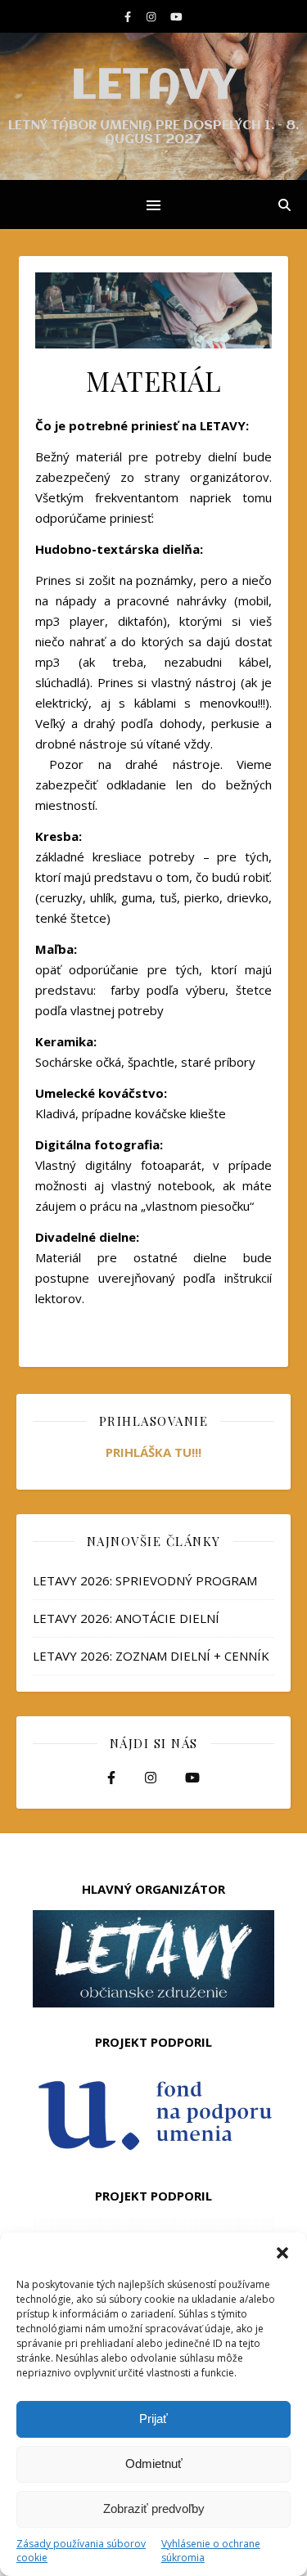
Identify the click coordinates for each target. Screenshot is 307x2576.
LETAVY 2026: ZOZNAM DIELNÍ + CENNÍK (151, 1656)
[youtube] (176, 16)
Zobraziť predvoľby (154, 2509)
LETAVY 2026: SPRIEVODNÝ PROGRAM (145, 1580)
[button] (282, 2253)
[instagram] (152, 16)
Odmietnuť (154, 2464)
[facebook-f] (129, 16)
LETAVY (154, 87)
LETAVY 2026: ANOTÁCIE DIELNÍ (126, 1618)
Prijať (153, 2419)
